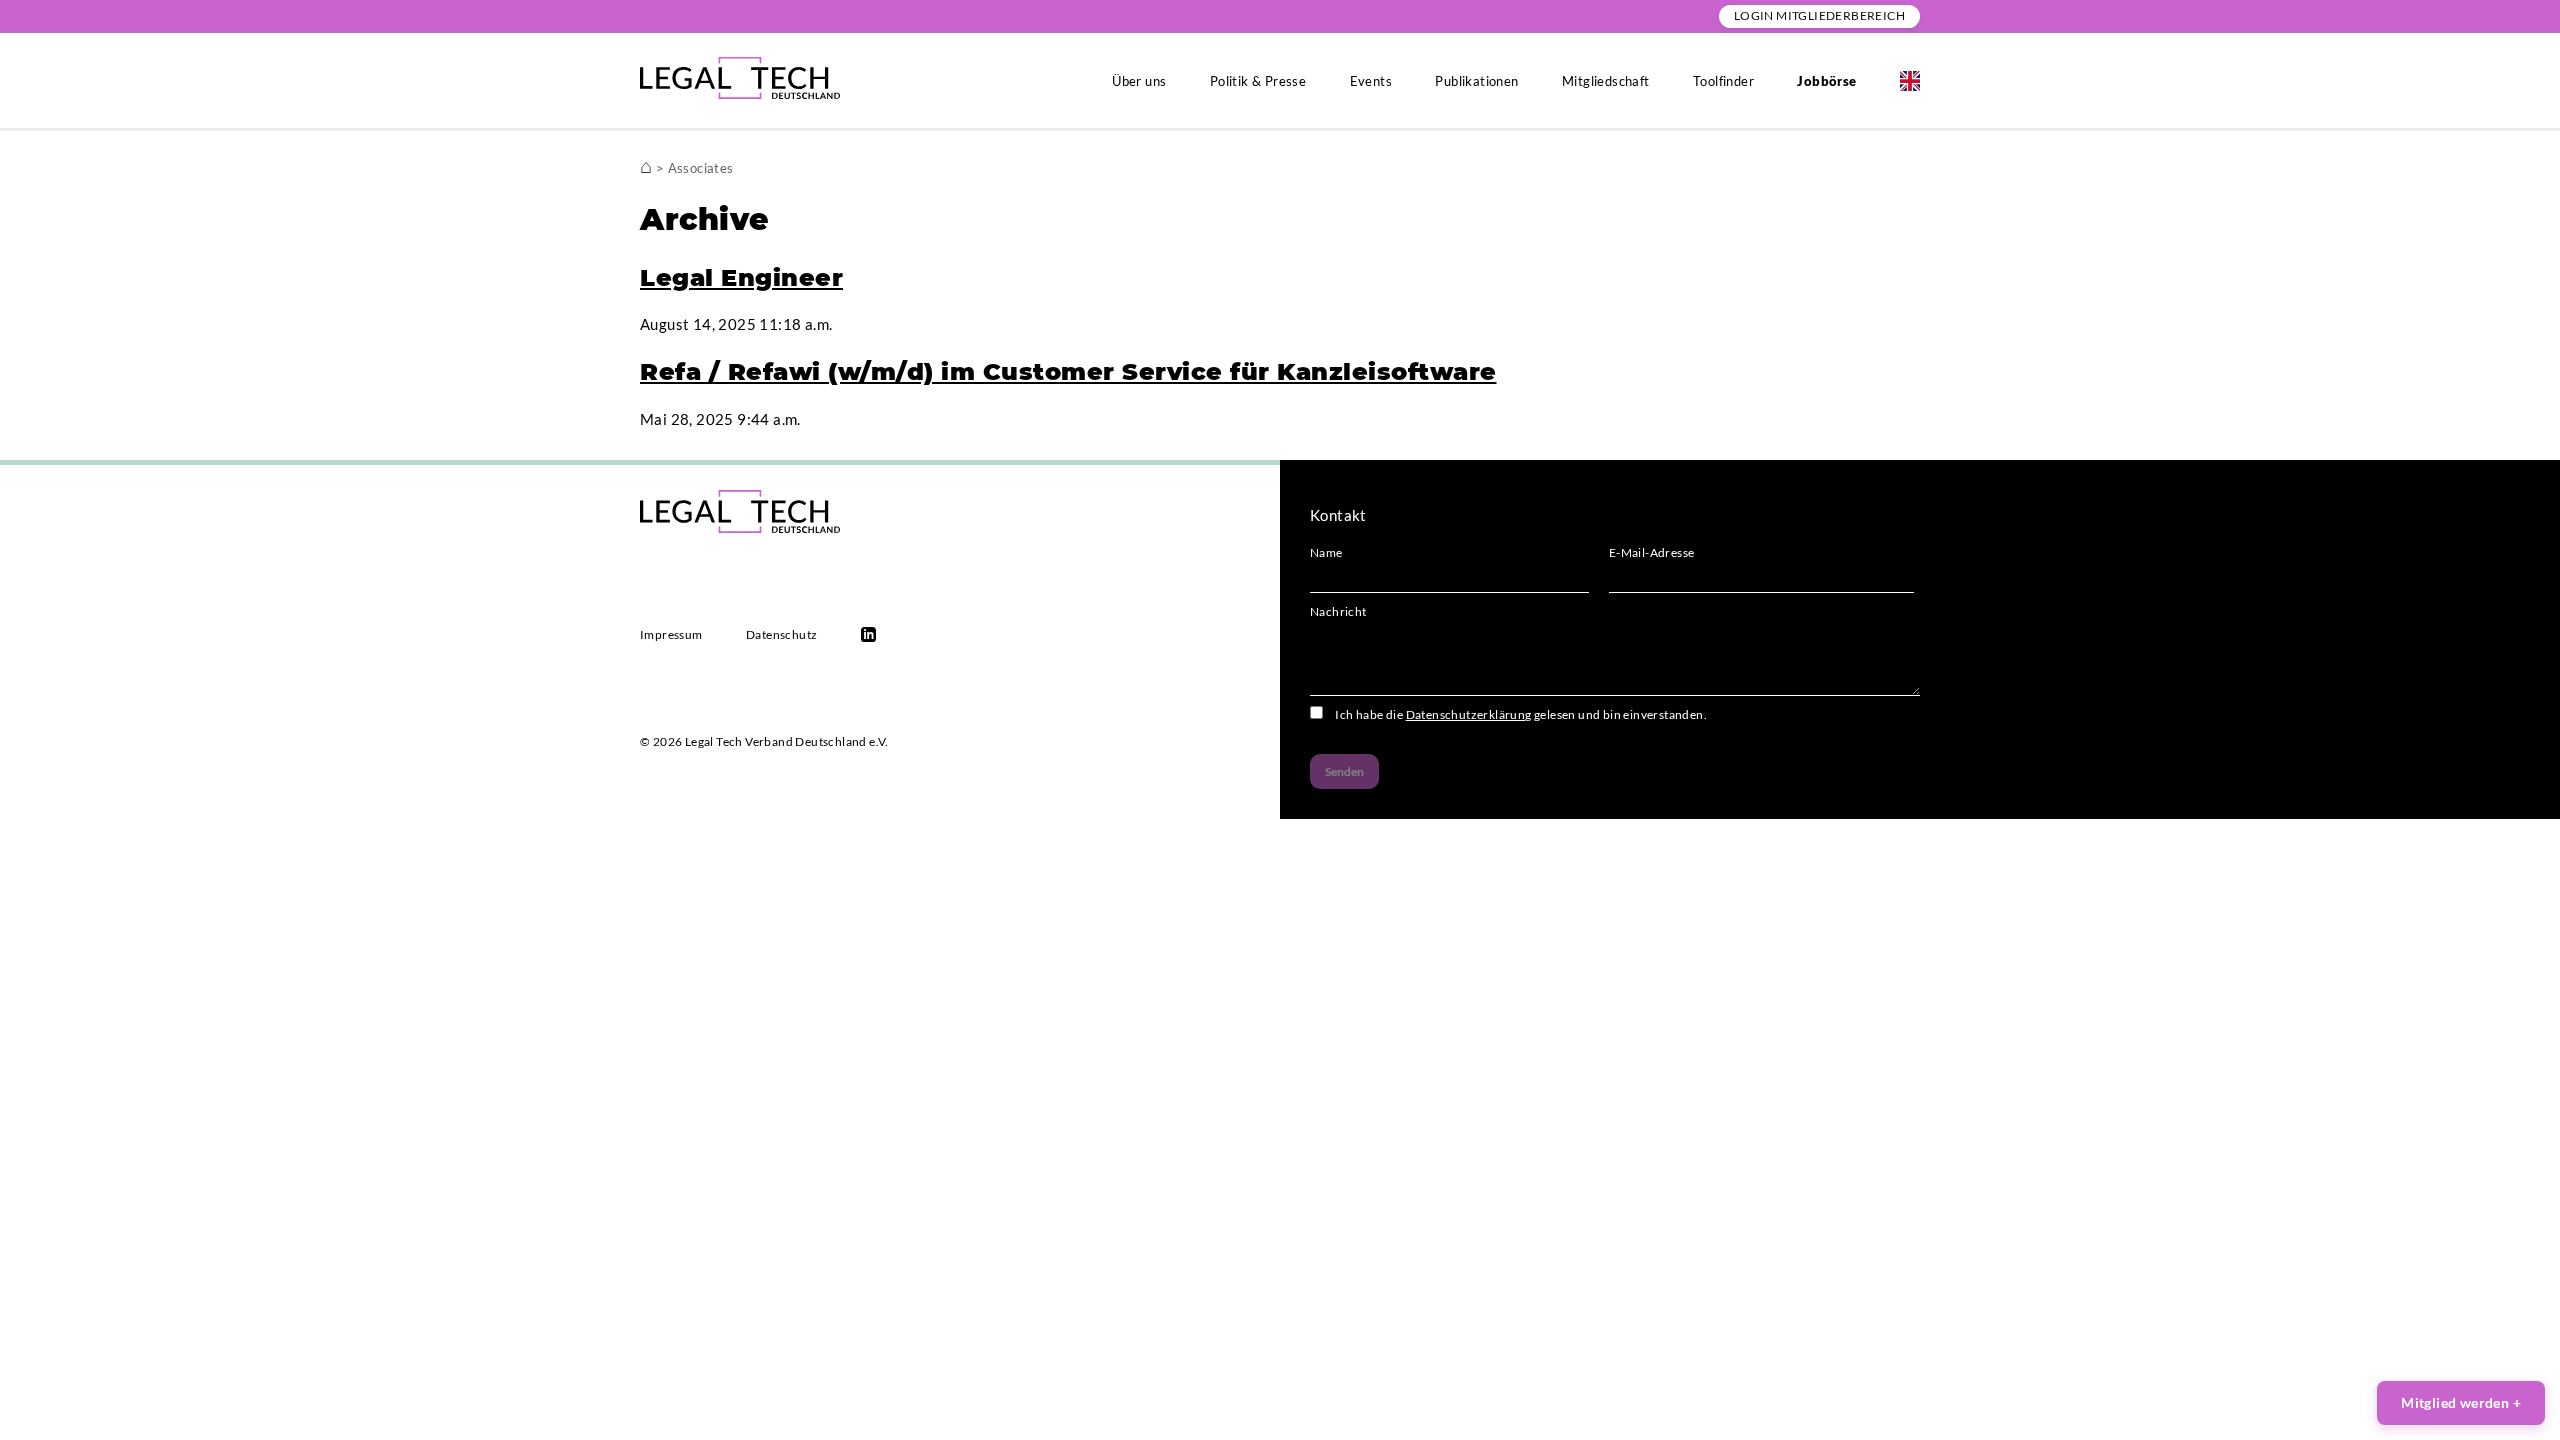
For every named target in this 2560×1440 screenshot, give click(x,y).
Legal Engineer (741, 277)
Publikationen (1476, 81)
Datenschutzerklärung (1469, 714)
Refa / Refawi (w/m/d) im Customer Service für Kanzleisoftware (1068, 371)
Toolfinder (1723, 81)
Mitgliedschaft (1606, 81)
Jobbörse (1826, 81)
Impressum (671, 634)
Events (1371, 81)
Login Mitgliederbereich (1819, 15)
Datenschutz (781, 634)
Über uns (1139, 81)
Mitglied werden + (2461, 1402)
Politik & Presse (1258, 81)
